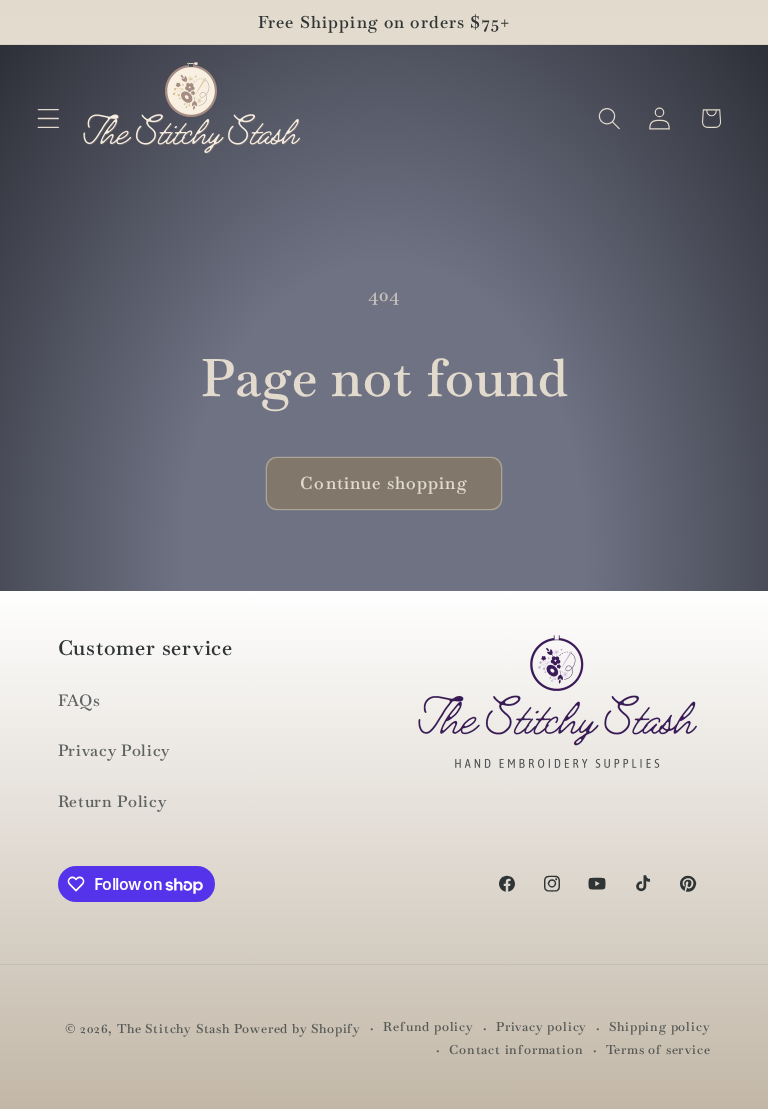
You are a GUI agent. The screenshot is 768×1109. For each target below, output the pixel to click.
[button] (48, 118)
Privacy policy (541, 1026)
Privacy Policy (114, 750)
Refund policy (428, 1026)
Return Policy (112, 801)
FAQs (79, 700)
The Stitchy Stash (173, 1028)
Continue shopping (384, 483)
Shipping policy (659, 1026)
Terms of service (658, 1049)
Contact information (516, 1049)
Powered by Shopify (298, 1028)
